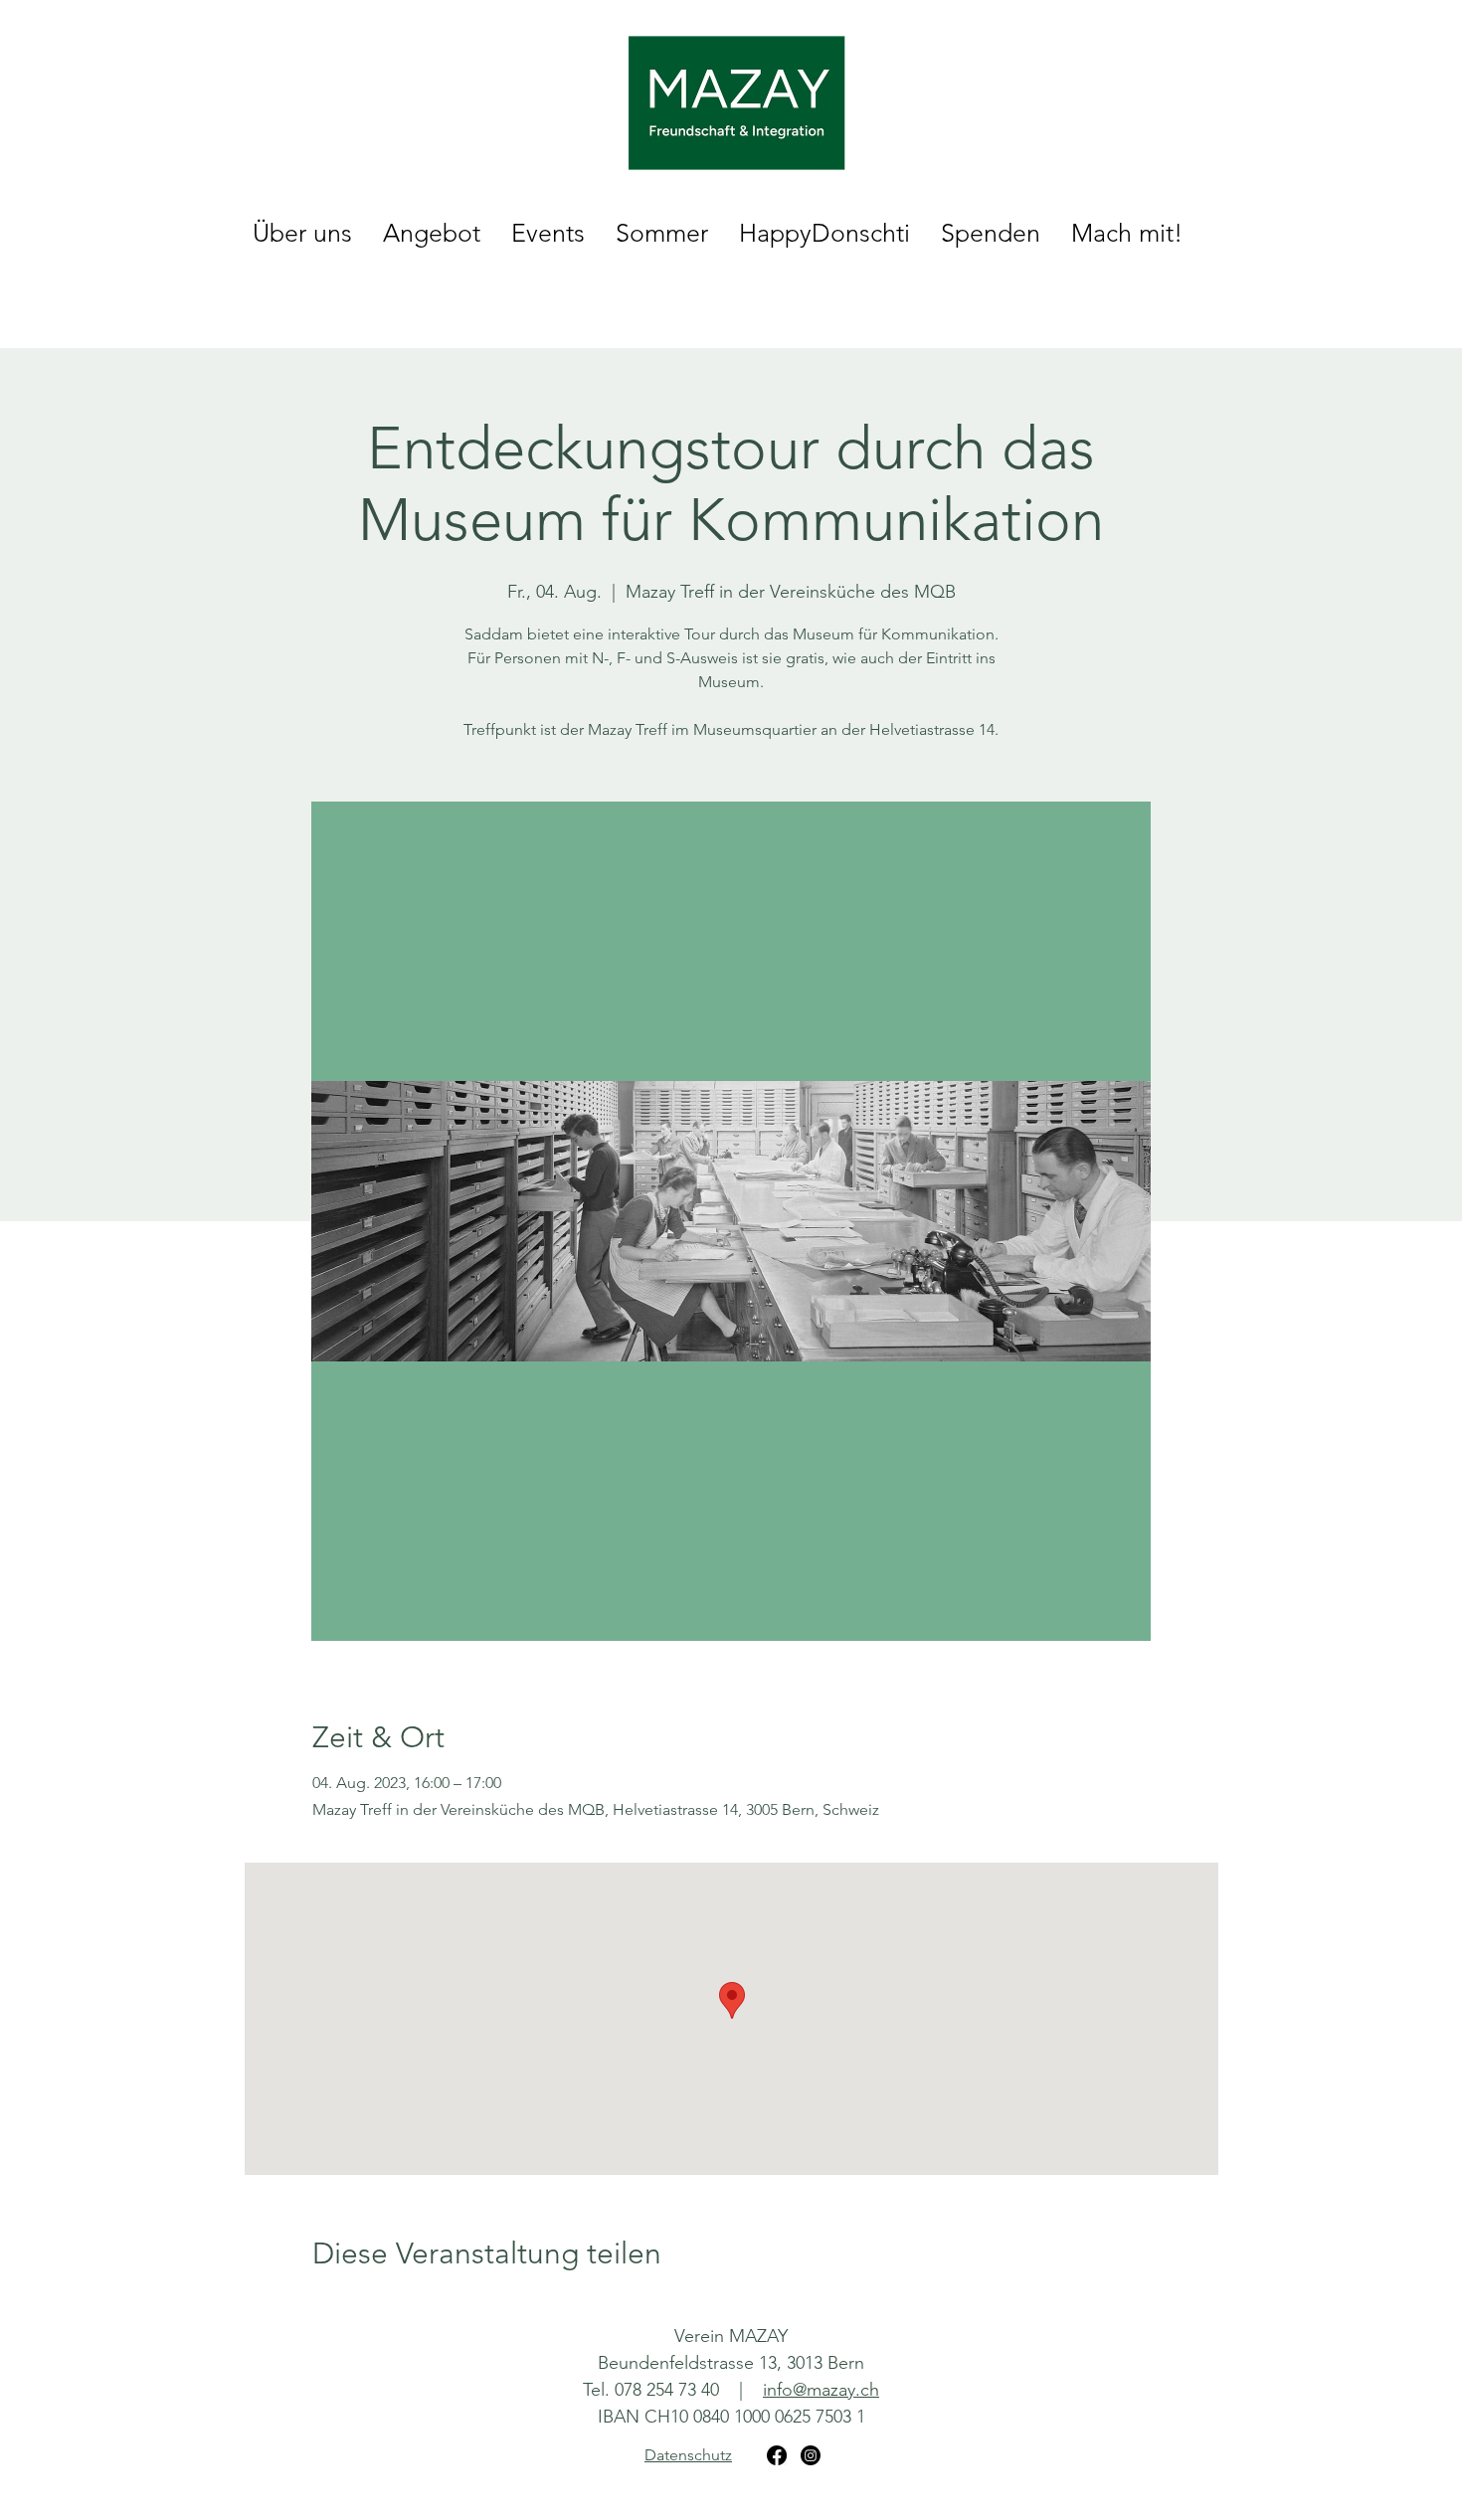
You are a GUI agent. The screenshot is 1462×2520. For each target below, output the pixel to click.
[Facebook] (777, 2455)
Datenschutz (688, 2455)
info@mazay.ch (821, 2390)
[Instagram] (811, 2455)
